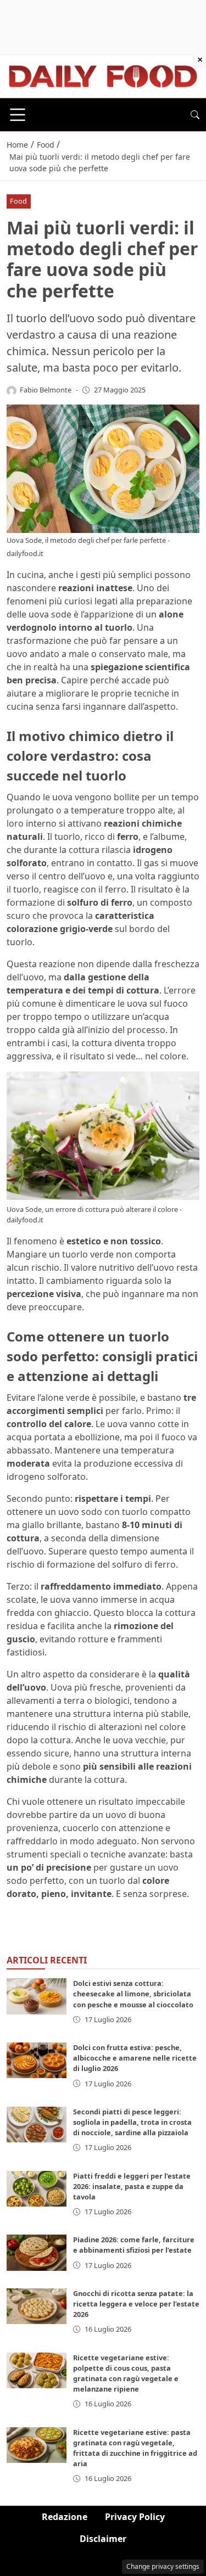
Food (18, 201)
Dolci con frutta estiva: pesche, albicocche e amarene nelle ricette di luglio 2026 (135, 2058)
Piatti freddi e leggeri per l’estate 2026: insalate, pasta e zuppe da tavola (132, 2186)
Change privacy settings (163, 2566)
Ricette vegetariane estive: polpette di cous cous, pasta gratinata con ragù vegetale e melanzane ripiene (126, 2373)
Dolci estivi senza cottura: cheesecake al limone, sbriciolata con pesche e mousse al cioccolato (133, 1994)
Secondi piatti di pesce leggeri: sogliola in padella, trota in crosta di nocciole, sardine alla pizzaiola (132, 2122)
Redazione (65, 2517)
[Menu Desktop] (18, 115)
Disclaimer (103, 2539)
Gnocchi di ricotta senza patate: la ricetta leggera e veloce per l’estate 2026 (136, 2304)
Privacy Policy (135, 2517)
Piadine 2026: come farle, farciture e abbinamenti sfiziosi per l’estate (134, 2245)
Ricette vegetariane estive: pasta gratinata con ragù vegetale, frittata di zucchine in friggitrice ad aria (135, 2448)
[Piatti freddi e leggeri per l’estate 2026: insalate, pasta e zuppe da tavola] (37, 2189)
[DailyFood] (103, 75)
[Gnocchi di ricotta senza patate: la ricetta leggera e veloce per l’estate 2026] (37, 2306)
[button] (195, 115)
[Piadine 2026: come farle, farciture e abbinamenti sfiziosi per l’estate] (37, 2252)
